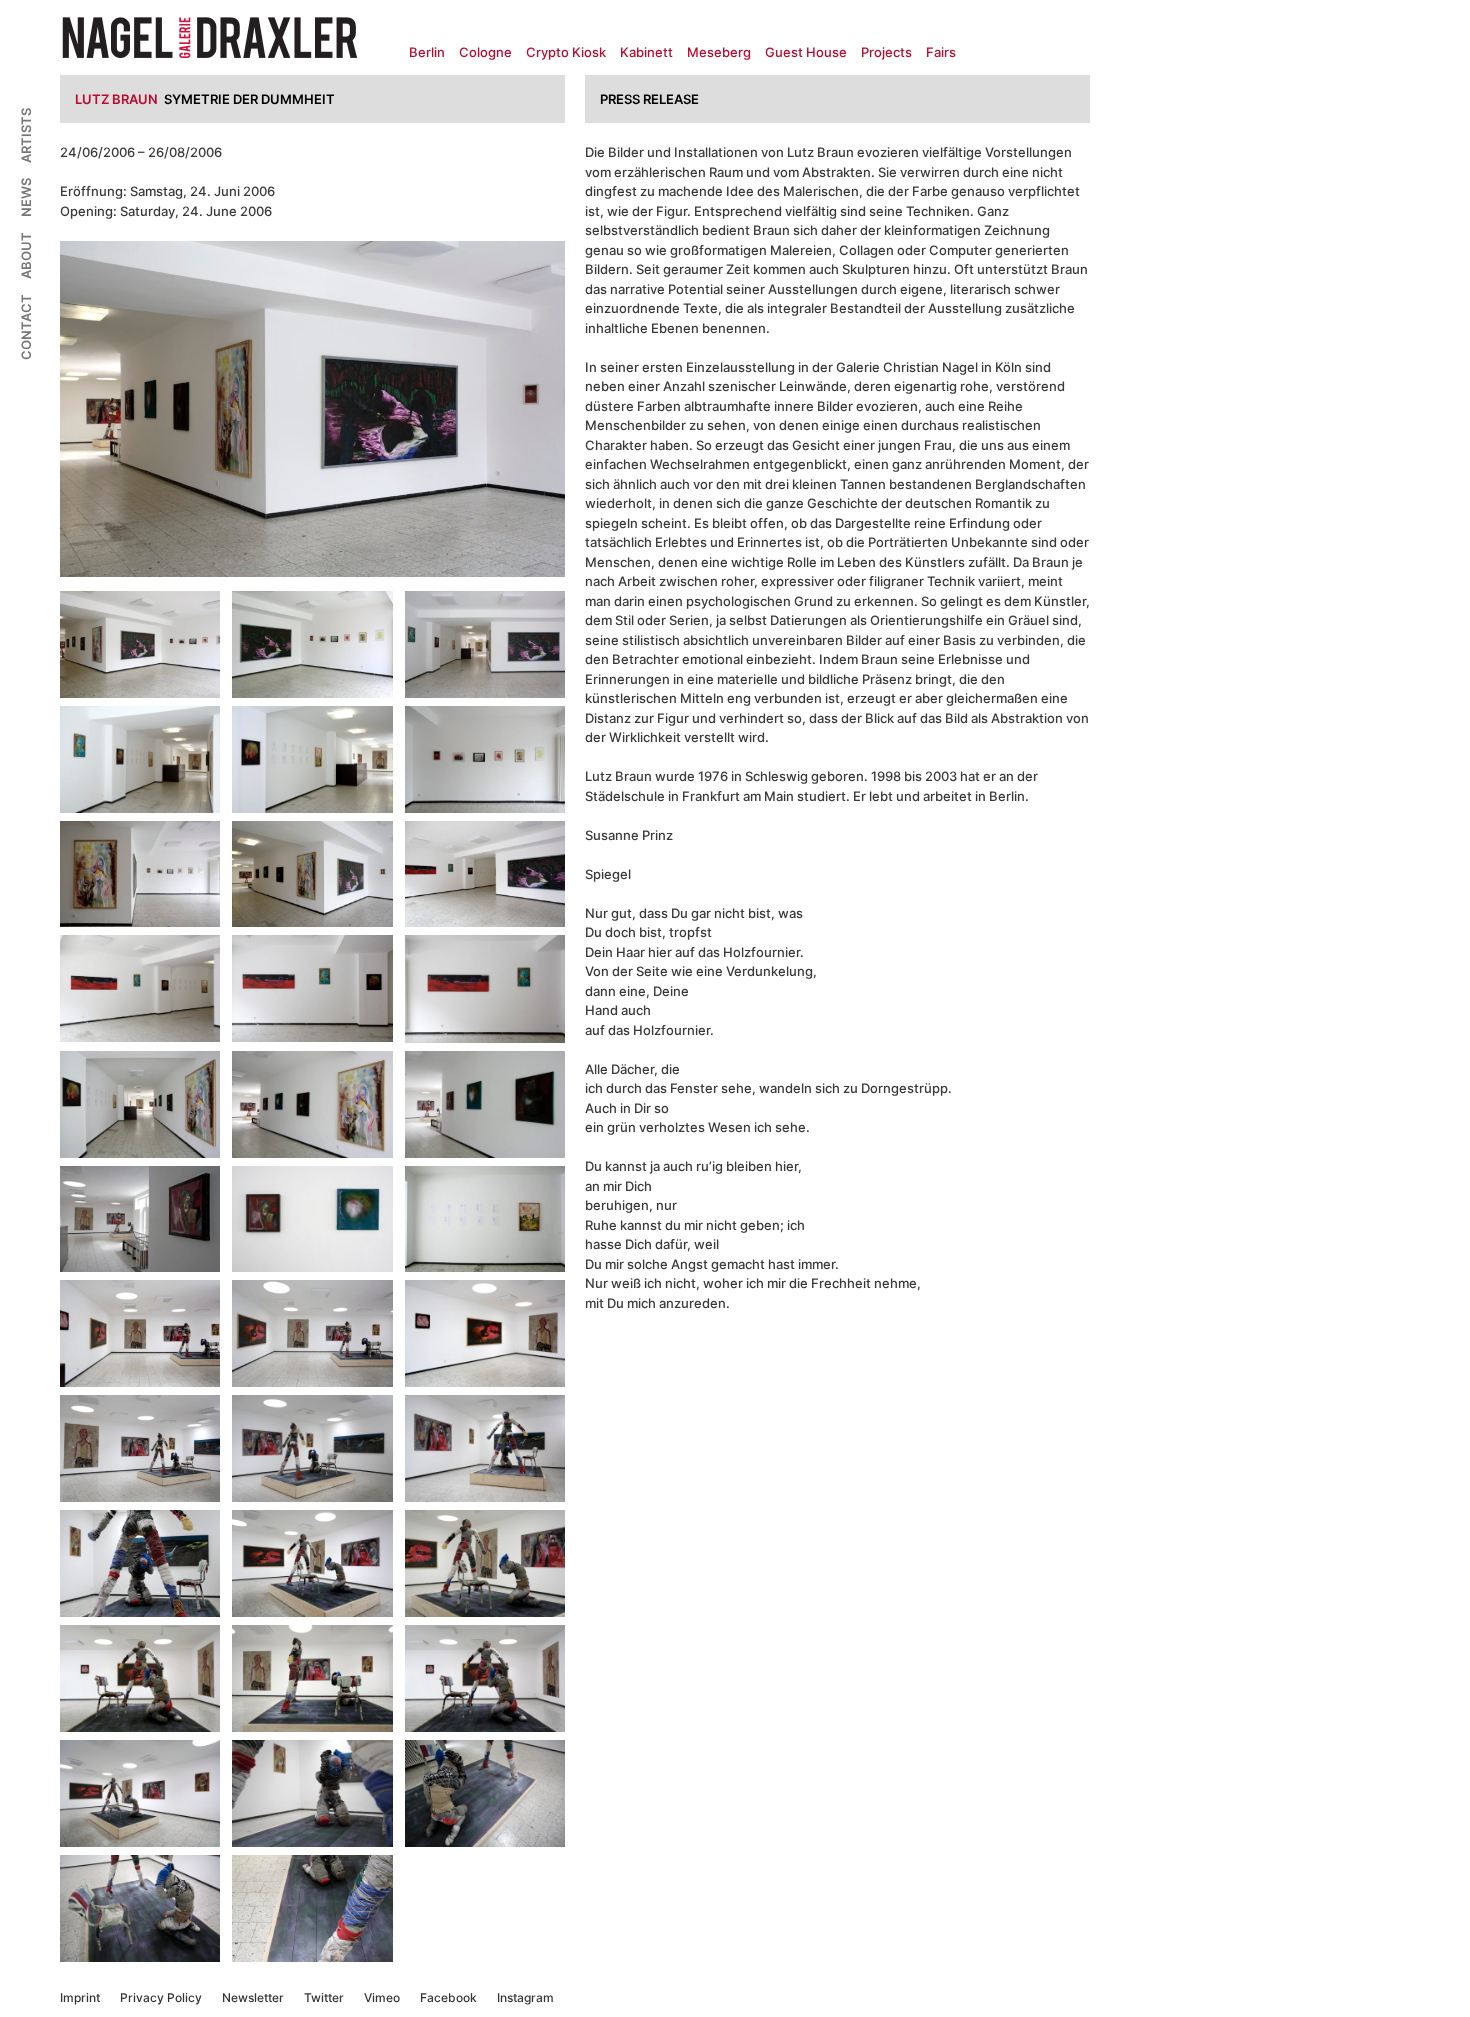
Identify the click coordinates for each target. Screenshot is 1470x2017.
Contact (26, 327)
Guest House (806, 52)
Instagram (525, 1997)
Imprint (80, 1997)
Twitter (324, 1997)
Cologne (485, 52)
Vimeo (382, 1997)
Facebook (448, 1997)
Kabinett (646, 52)
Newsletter (253, 1997)
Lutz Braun (116, 99)
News (26, 197)
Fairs (941, 52)
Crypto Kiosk (566, 52)
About (26, 255)
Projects (886, 52)
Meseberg (719, 52)
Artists (26, 135)
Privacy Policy (161, 1997)
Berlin (427, 52)
